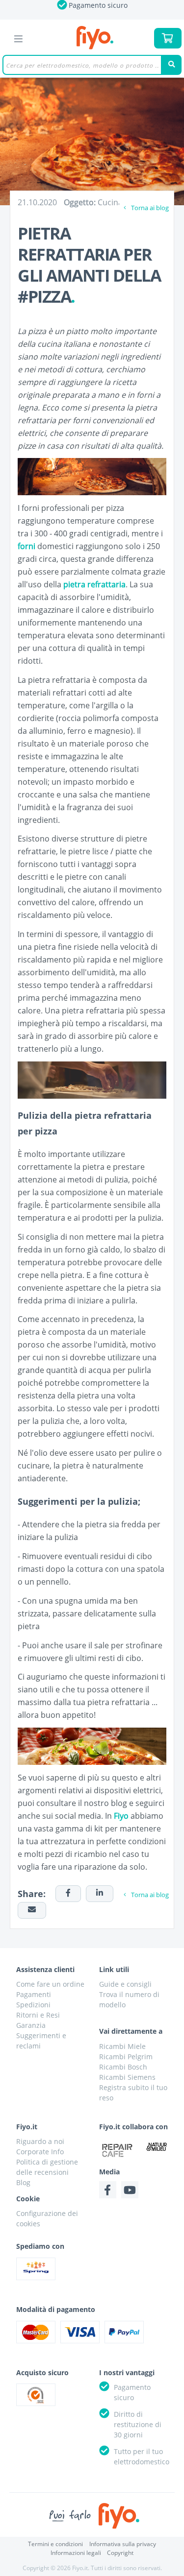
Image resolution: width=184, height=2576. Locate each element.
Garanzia (31, 2025)
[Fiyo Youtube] (130, 2190)
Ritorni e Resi (38, 2015)
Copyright (120, 2553)
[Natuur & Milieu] (157, 2146)
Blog (23, 2182)
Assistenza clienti (45, 1969)
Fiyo (95, 38)
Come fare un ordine (50, 1984)
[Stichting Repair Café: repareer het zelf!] (118, 2150)
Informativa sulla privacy (123, 2544)
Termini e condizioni (55, 2544)
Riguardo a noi (40, 2141)
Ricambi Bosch (123, 2067)
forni (26, 546)
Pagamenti (34, 1994)
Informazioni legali (76, 2553)
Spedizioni (33, 2005)
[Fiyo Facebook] (108, 2190)
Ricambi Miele (122, 2046)
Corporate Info (40, 2152)
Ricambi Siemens (127, 2077)
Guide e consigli (125, 1984)
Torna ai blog (149, 208)
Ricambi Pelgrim (126, 2057)
